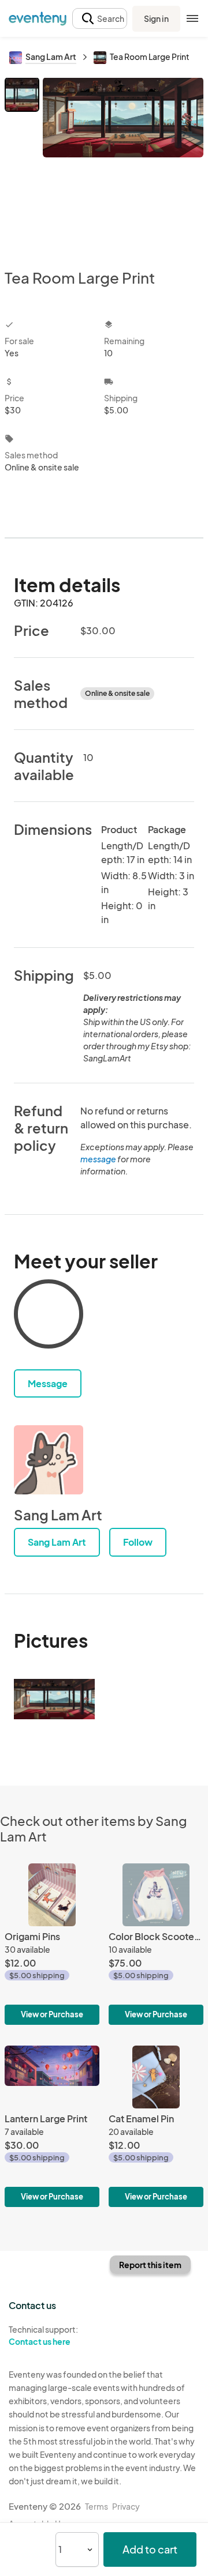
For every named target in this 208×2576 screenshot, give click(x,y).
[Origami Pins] (52, 1944)
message (99, 1159)
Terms (96, 2506)
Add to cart (150, 2549)
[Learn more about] (49, 1316)
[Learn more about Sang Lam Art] (49, 1460)
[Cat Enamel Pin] (156, 2126)
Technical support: (43, 2335)
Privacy (126, 2506)
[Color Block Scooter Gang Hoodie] (156, 1944)
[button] (100, 19)
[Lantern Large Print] (52, 2126)
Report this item (150, 2265)
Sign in (156, 18)
